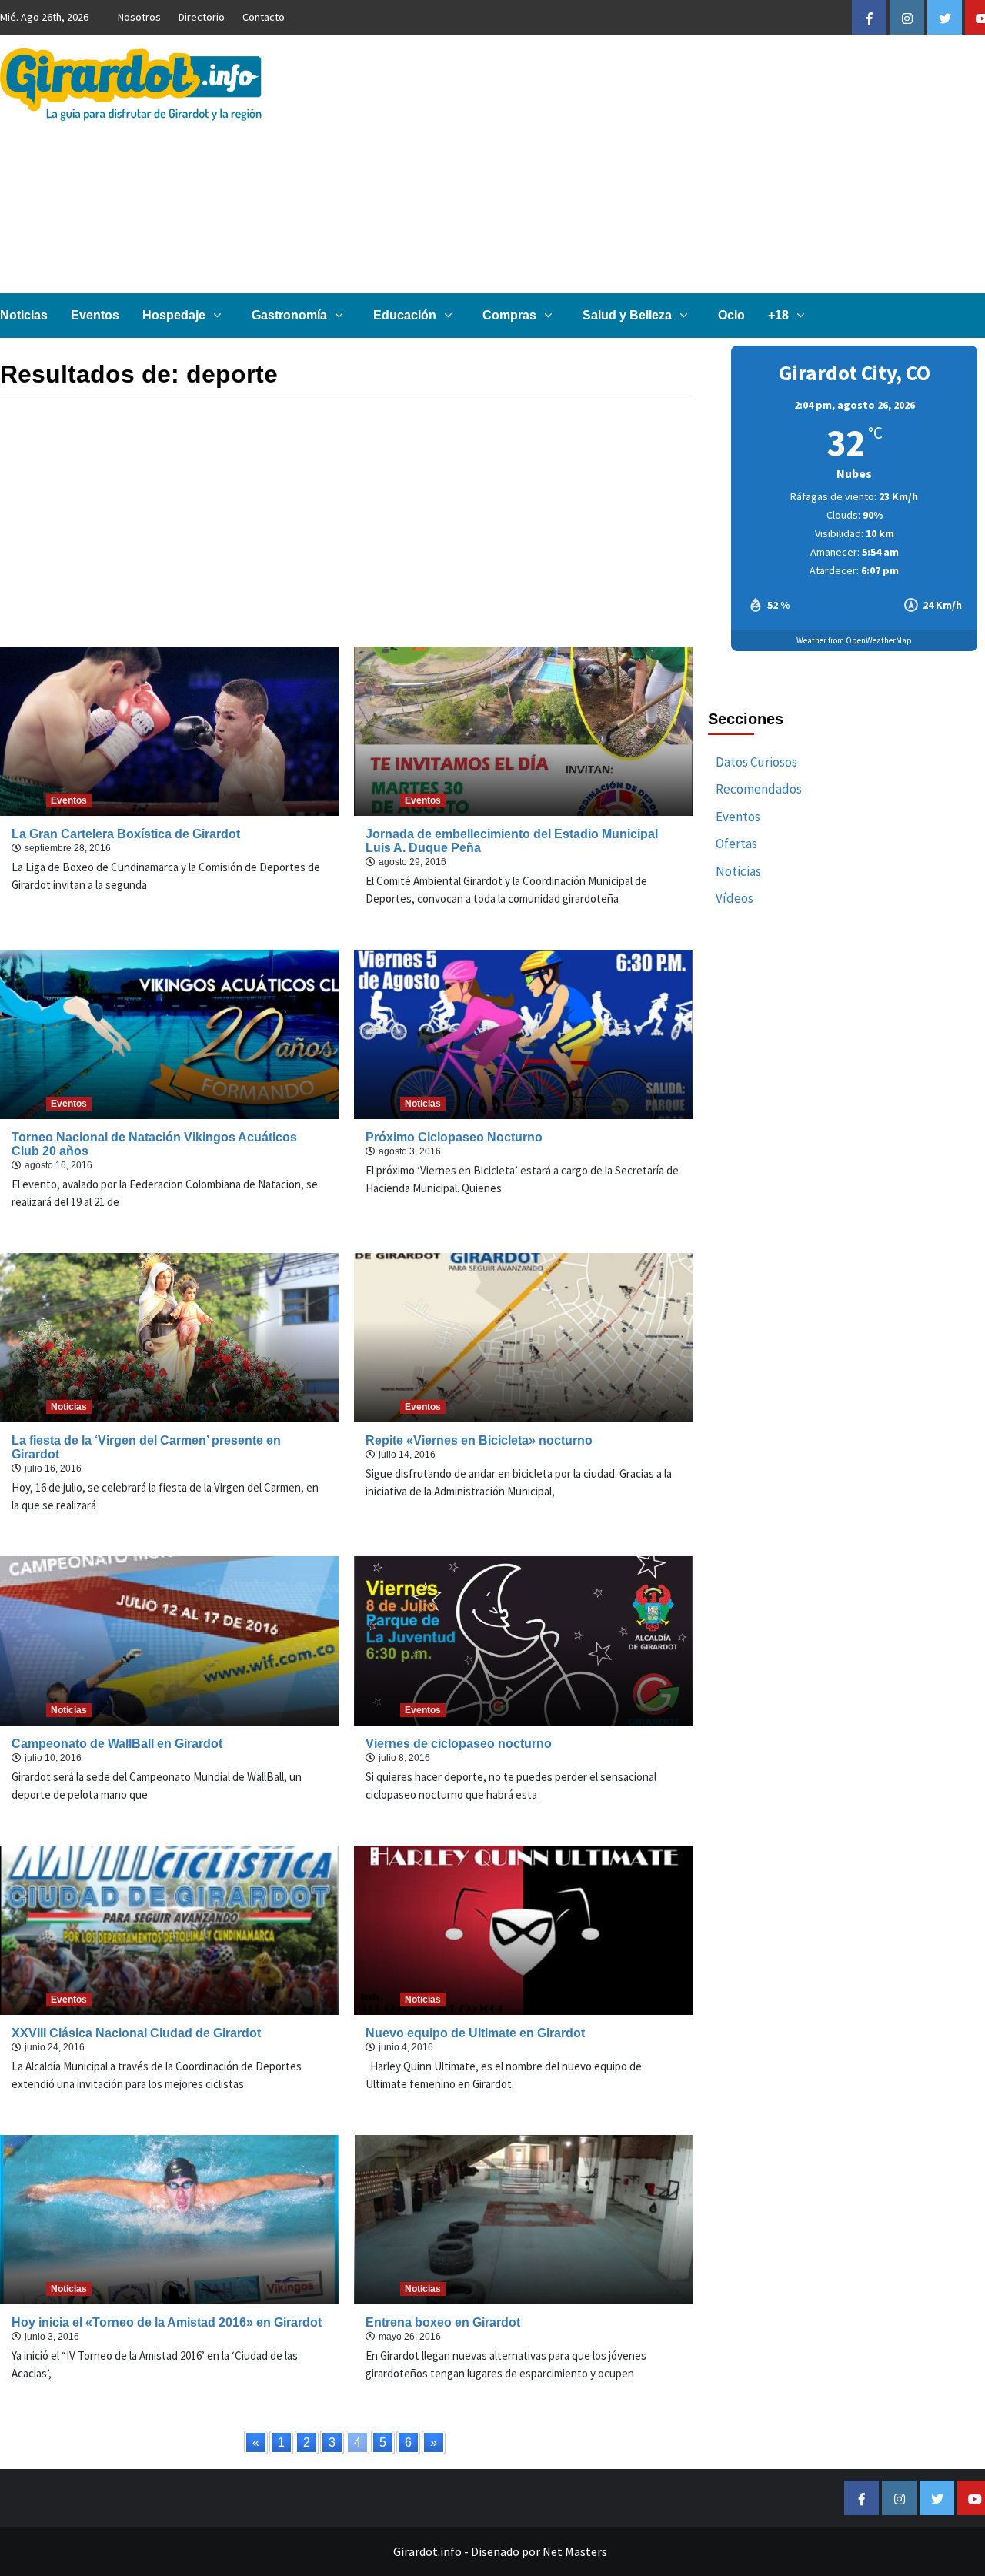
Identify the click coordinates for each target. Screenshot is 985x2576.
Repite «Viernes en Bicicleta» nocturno (479, 1440)
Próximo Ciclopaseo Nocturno (454, 1137)
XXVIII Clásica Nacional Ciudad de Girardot (136, 2033)
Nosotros (139, 17)
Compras (509, 315)
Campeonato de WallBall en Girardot (117, 1744)
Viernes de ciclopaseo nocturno (459, 1744)
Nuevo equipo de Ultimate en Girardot (475, 2033)
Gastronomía (289, 315)
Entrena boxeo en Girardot (443, 2322)
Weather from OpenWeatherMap (854, 640)
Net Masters (575, 2551)
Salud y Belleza (627, 315)
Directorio (202, 17)
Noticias (24, 315)
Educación (405, 315)
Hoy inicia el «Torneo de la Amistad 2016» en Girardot (167, 2322)
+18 (778, 315)
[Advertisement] (346, 523)
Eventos (95, 315)
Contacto (264, 17)
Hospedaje (174, 315)
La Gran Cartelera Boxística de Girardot (126, 834)
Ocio (731, 315)
